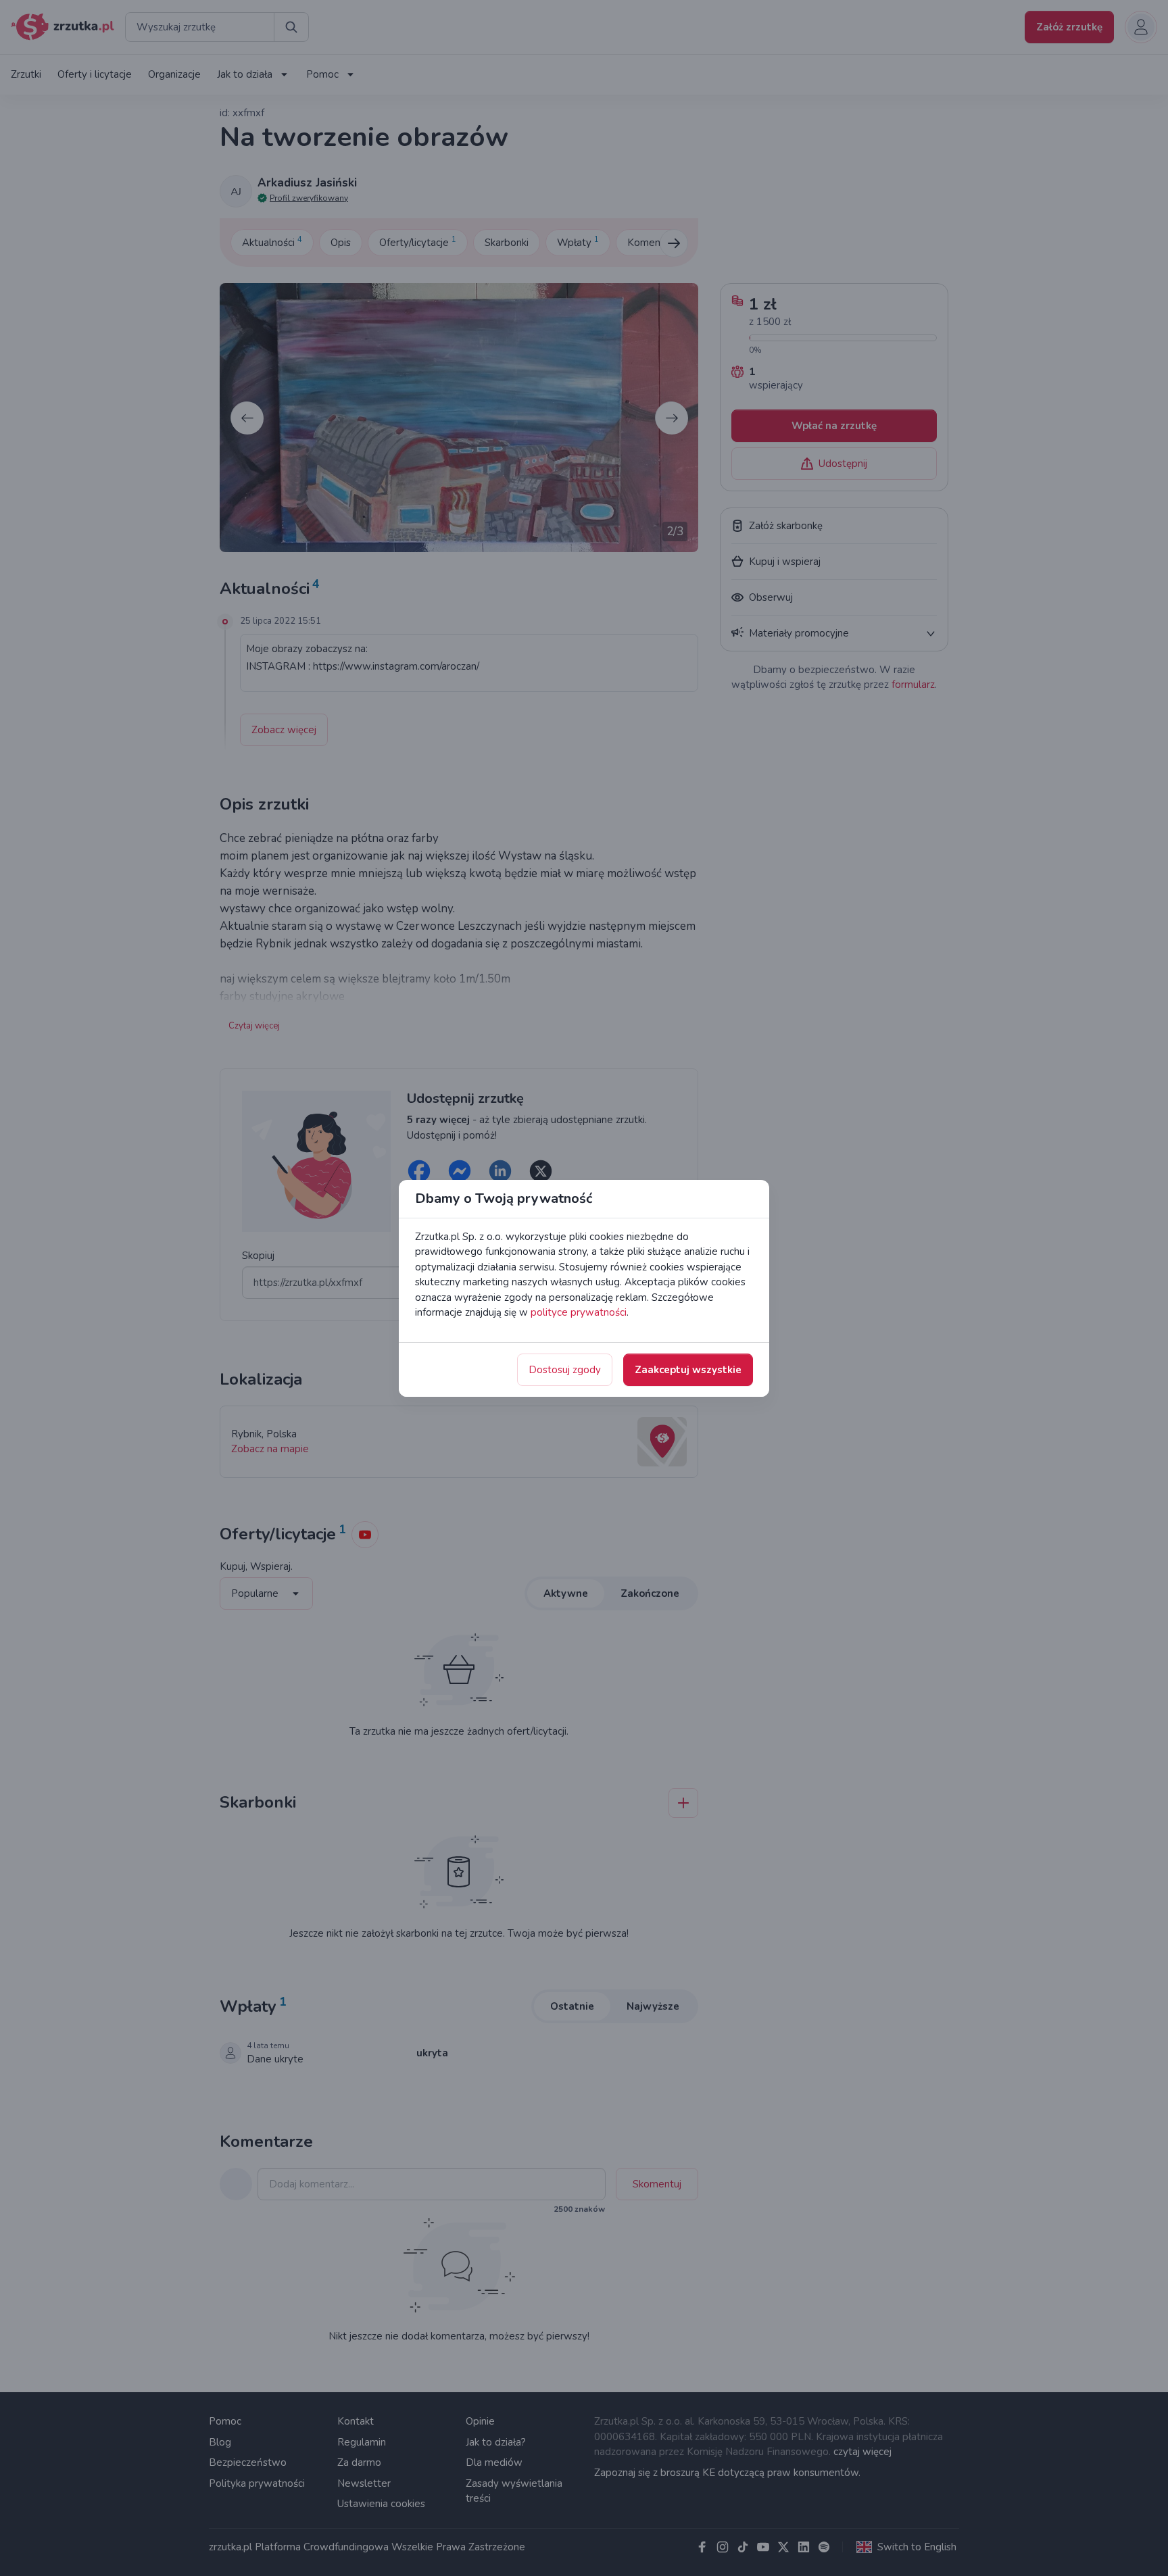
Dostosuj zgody (565, 1370)
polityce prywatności (579, 1312)
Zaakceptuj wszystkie (688, 1370)
